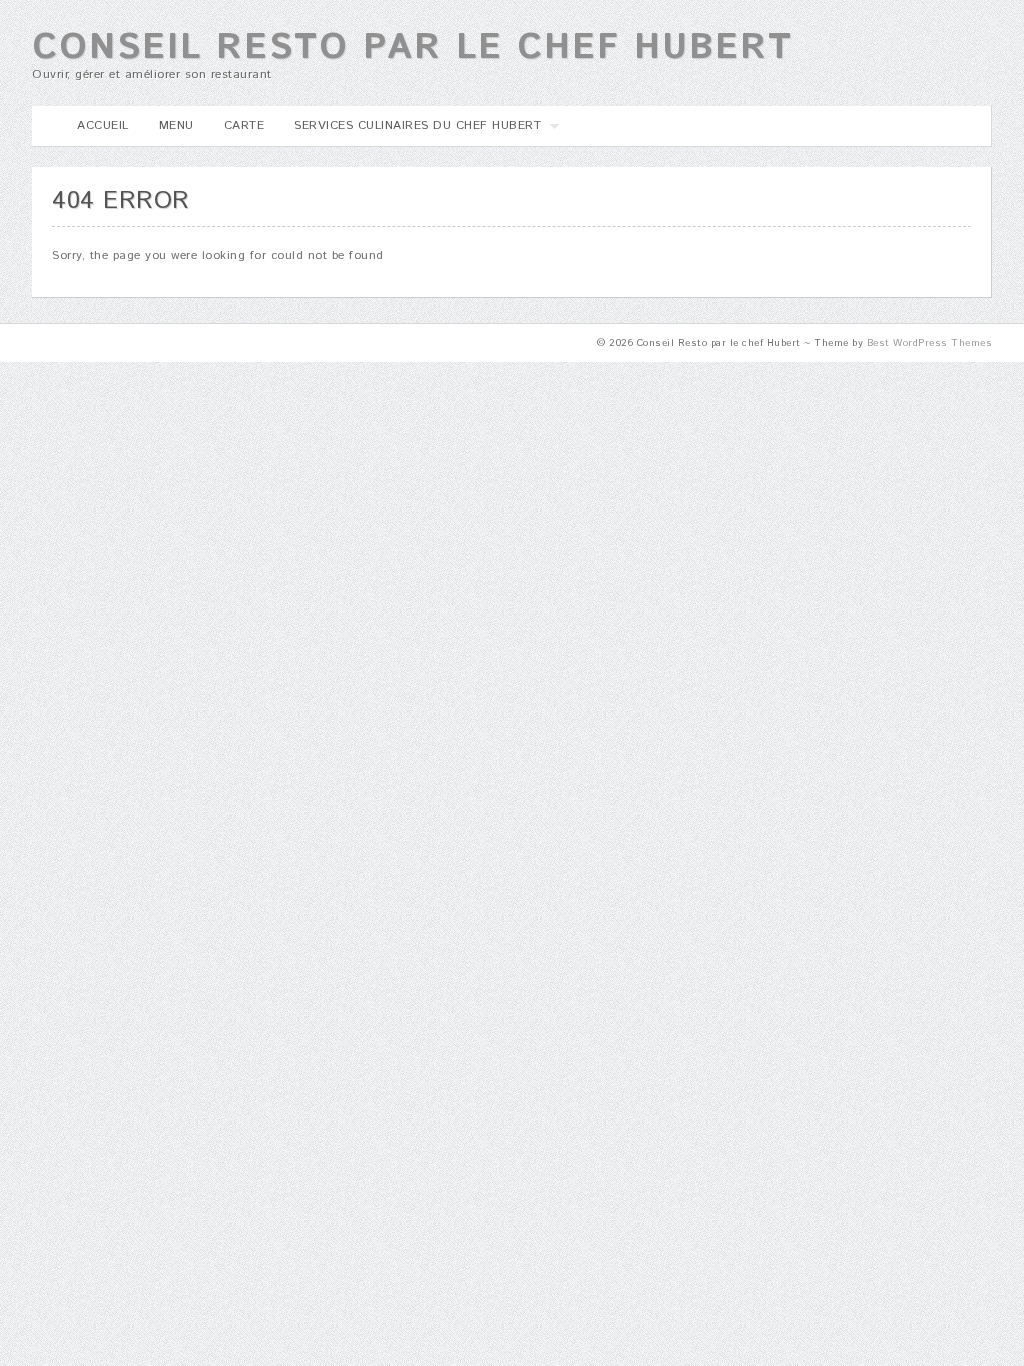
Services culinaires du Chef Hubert (410, 131)
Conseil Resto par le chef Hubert (412, 48)
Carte (244, 125)
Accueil (103, 125)
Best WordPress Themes (930, 343)
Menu (176, 125)
